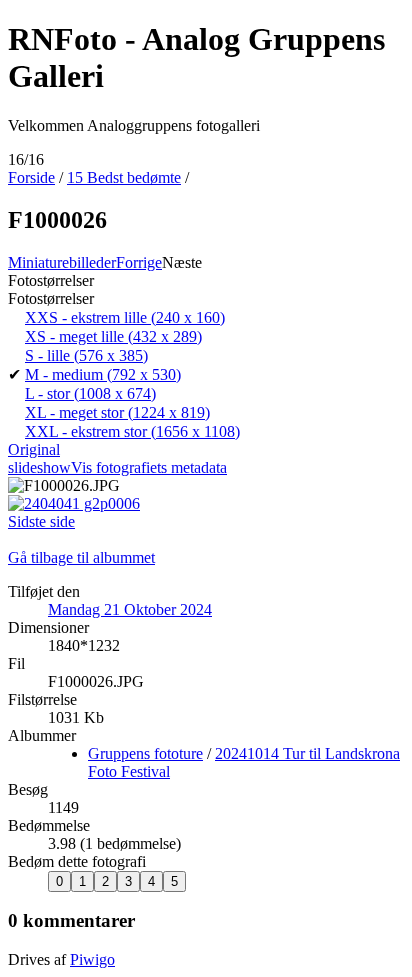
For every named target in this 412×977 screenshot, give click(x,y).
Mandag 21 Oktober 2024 (130, 609)
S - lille (86, 355)
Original (34, 449)
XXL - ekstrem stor (132, 431)
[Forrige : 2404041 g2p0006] (74, 503)
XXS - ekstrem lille (125, 317)
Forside (31, 177)
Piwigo (92, 959)
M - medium (103, 374)
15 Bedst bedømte (124, 177)
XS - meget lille (113, 336)
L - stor (90, 393)
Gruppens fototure (145, 753)
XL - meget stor (117, 412)
